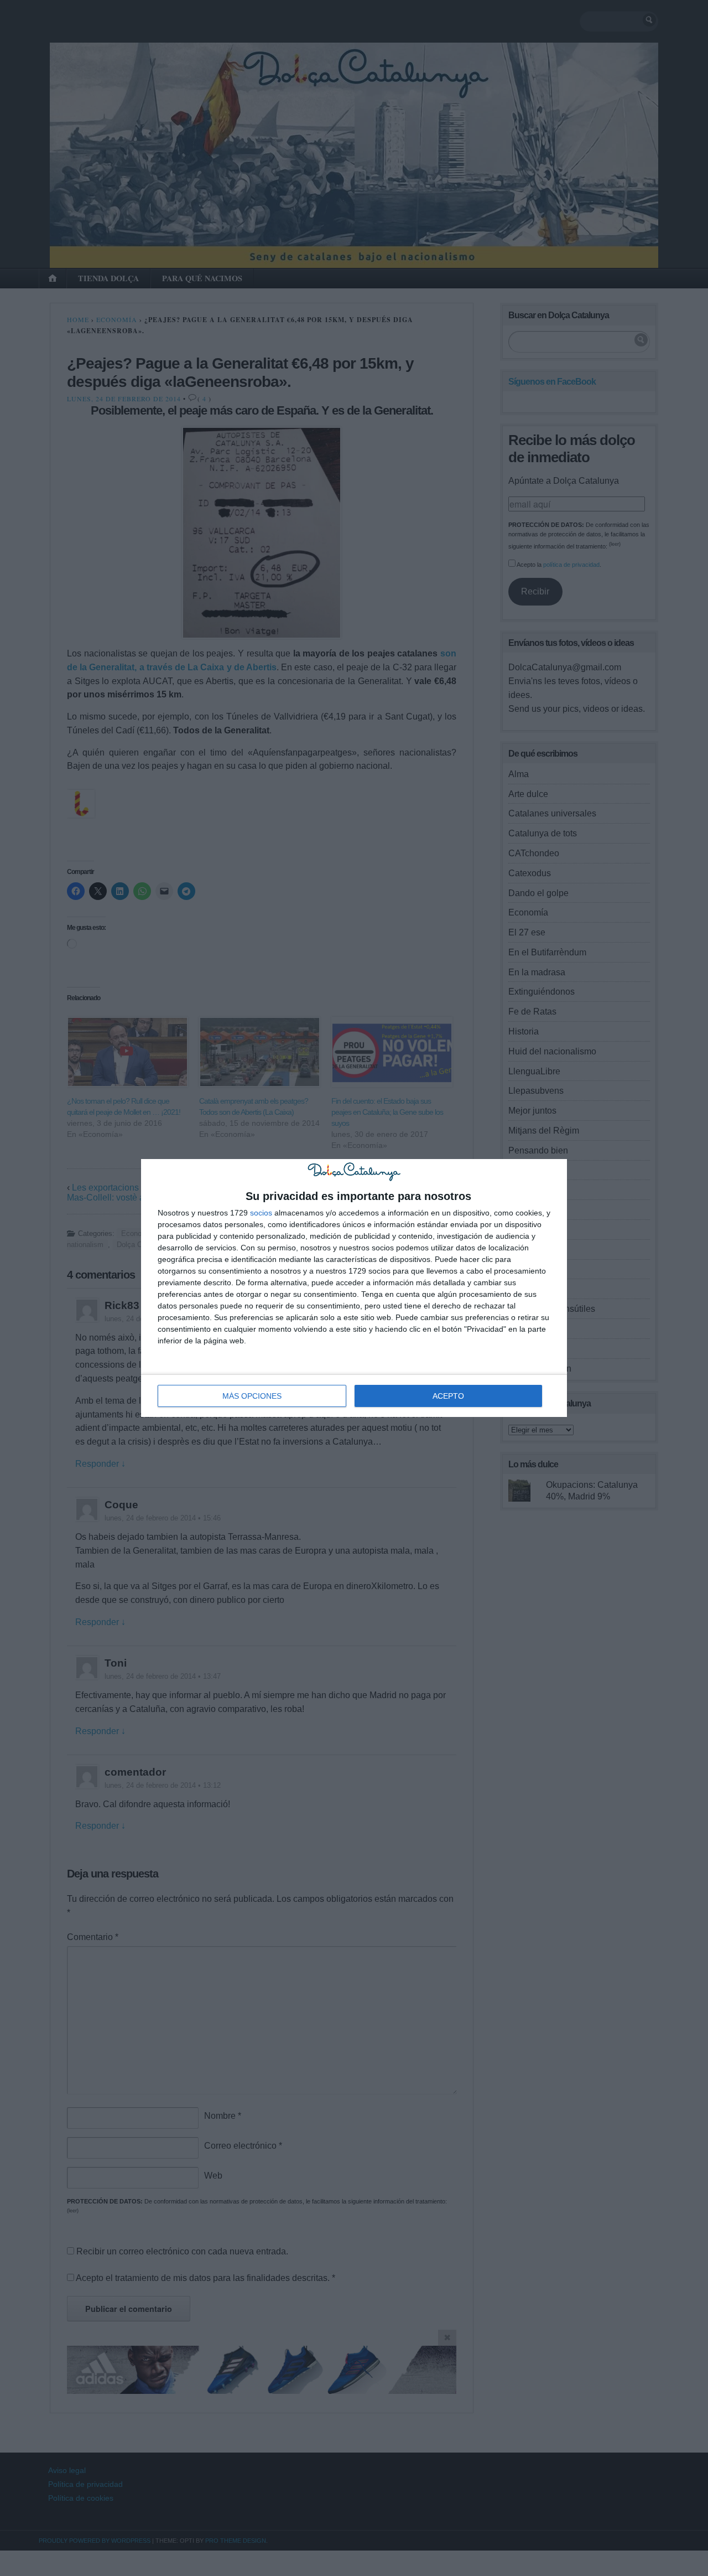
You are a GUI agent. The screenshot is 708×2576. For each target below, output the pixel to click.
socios (261, 1213)
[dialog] (354, 1288)
